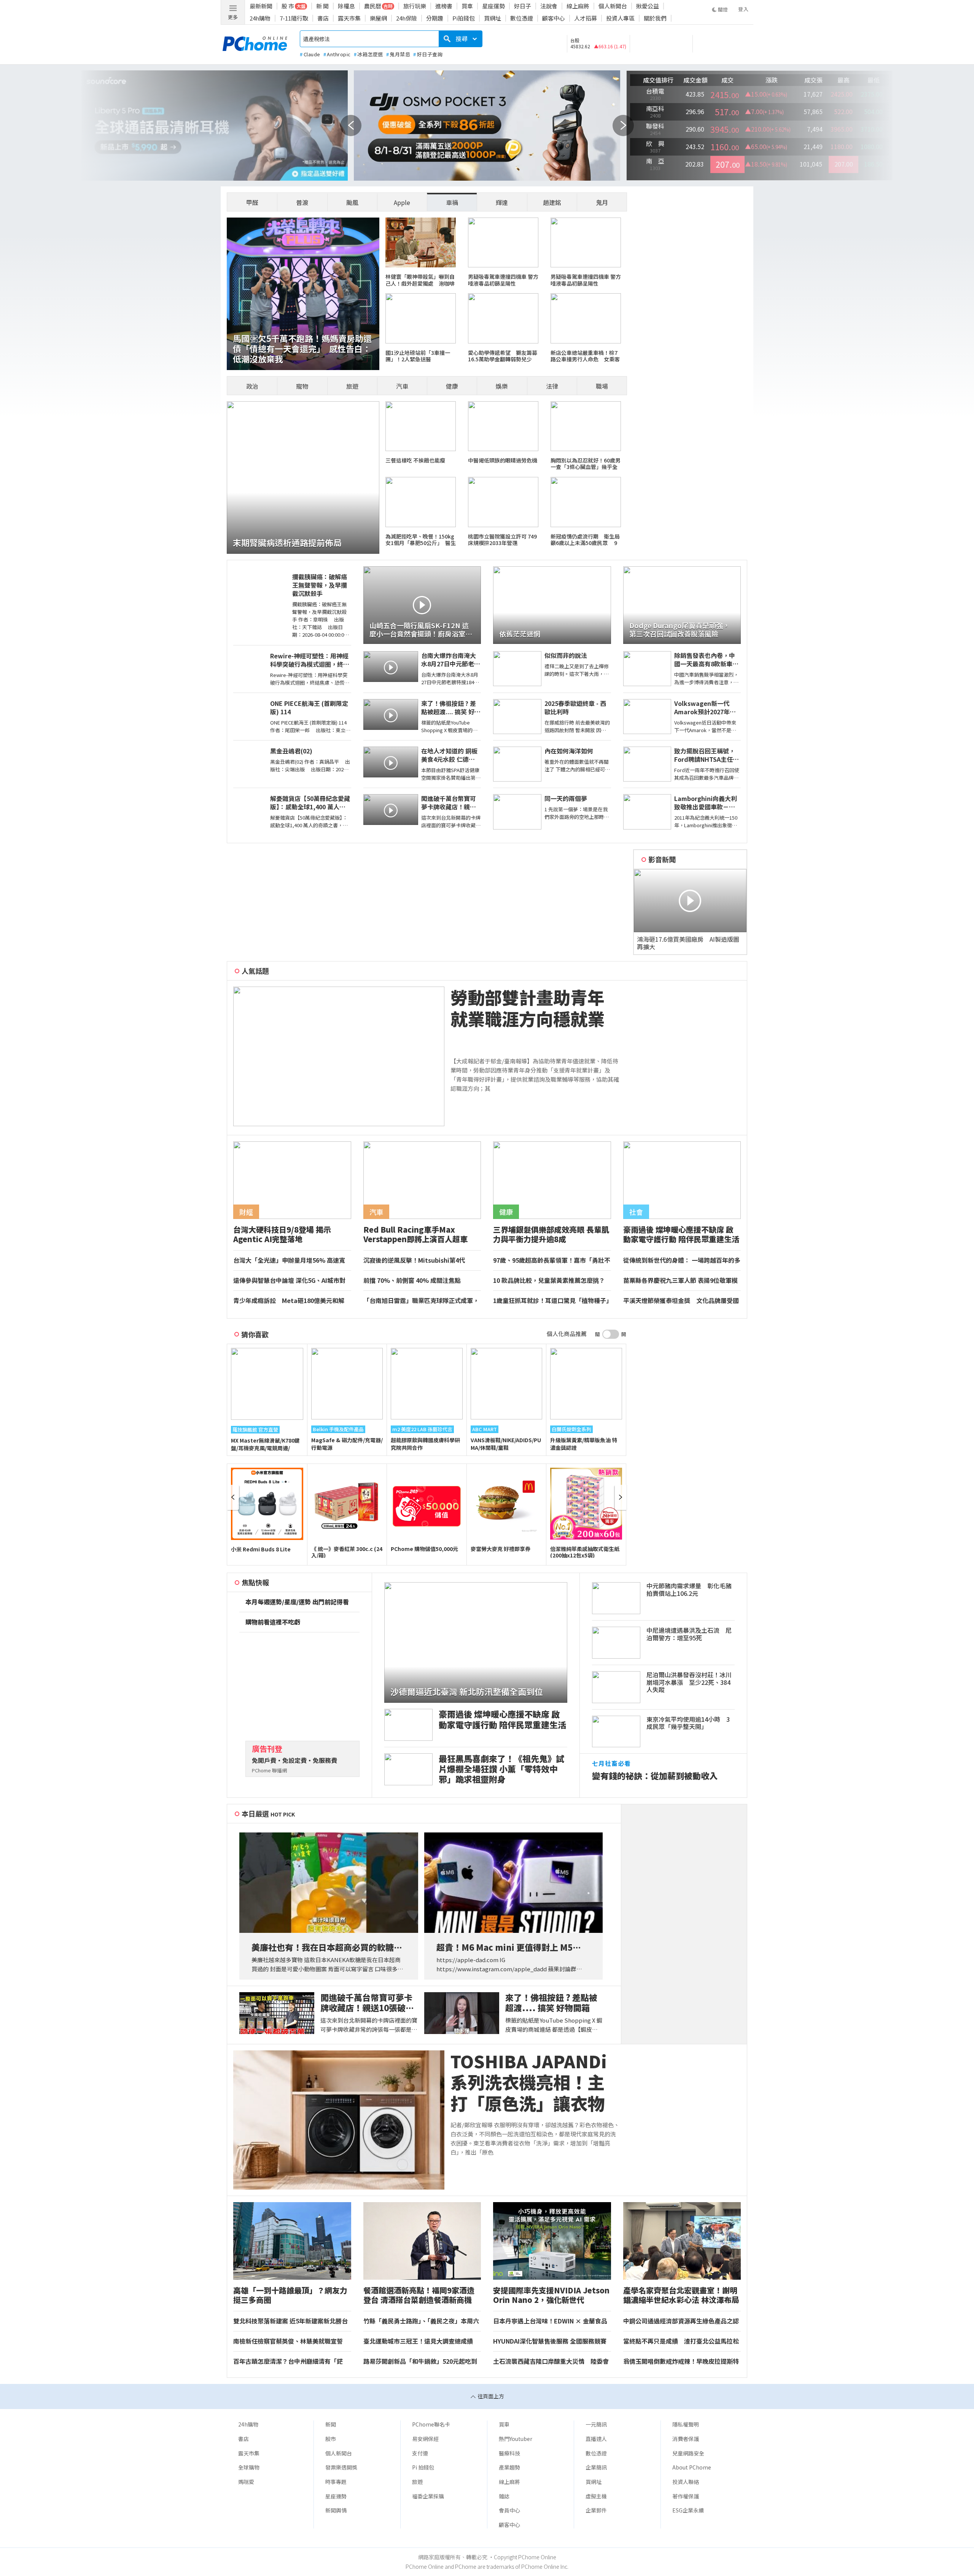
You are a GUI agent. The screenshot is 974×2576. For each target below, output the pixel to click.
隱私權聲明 (686, 2424)
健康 (452, 386)
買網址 (493, 18)
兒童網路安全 (688, 2453)
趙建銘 (552, 202)
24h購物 (260, 18)
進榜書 (444, 6)
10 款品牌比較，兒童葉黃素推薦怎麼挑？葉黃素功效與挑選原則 (549, 1281)
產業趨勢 (509, 2467)
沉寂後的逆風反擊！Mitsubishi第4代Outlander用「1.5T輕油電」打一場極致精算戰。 (422, 1260)
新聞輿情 (336, 2510)
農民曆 (373, 6)
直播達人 (596, 2439)
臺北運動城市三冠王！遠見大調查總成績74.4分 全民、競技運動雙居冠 (418, 2341)
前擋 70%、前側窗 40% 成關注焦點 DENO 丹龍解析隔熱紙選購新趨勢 (415, 1281)
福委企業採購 (428, 2496)
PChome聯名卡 (431, 2424)
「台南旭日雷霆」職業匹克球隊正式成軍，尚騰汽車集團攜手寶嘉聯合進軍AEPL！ (421, 1301)
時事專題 (336, 2482)
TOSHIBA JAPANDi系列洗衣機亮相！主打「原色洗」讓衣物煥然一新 (529, 2082)
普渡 (302, 202)
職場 (602, 386)
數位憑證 (522, 18)
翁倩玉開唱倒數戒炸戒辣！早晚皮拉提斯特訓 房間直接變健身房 (681, 2361)
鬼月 (602, 202)
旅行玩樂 (415, 6)
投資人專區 (620, 18)
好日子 (523, 6)
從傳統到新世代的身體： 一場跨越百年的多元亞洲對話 (682, 1260)
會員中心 (509, 2510)
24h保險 (407, 18)
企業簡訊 (596, 2467)
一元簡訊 (596, 2424)
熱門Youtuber (516, 2439)
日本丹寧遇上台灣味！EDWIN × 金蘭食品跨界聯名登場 (550, 2321)
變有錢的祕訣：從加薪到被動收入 (655, 1776)
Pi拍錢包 (464, 18)
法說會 (549, 6)
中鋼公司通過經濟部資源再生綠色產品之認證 (681, 2321)
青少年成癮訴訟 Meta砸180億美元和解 (289, 1301)
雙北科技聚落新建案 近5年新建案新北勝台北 (290, 2321)
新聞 (331, 2424)
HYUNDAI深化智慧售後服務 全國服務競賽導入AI (550, 2341)
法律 (552, 386)
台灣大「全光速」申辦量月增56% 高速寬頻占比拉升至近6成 (289, 1260)
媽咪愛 (246, 2482)
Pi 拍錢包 (423, 2467)
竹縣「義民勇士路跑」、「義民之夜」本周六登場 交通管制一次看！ (421, 2321)
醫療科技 (509, 2453)
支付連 (420, 2453)
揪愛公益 (648, 6)
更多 (233, 17)
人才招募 (586, 18)
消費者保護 (686, 2439)
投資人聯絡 (686, 2482)
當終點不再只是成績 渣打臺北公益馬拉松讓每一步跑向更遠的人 (681, 2341)
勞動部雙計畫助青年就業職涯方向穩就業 (528, 1008)
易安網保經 (425, 2439)
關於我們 (655, 18)
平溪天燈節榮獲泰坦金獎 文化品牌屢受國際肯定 (681, 1301)
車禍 (452, 202)
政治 (252, 386)
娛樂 (502, 386)
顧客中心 (554, 18)
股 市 (288, 6)
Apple (402, 202)
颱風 (352, 202)
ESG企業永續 (688, 2510)
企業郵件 (596, 2510)
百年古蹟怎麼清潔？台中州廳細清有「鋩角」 (288, 2361)
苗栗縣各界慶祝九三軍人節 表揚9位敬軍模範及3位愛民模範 (680, 1281)
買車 (467, 6)
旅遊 (352, 386)
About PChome (692, 2467)
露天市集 (349, 18)
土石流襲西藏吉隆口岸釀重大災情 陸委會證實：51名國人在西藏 (551, 2361)
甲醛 (252, 202)
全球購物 (249, 2467)
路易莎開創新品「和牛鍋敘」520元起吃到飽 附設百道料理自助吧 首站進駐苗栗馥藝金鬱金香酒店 (420, 2361)
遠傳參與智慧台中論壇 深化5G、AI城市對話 (289, 1281)
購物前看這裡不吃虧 (273, 1622)
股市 (331, 2439)
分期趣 (435, 18)
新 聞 (322, 6)
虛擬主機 (596, 2496)
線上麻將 (578, 6)
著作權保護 (686, 2496)
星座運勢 (493, 6)
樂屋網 (378, 18)
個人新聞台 (613, 6)
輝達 (502, 202)
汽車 (402, 386)
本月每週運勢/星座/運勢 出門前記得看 (297, 1602)
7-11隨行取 (294, 18)
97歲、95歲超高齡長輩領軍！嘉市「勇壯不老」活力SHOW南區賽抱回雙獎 (552, 1260)
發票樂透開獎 (341, 2467)
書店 (323, 18)
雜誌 (504, 2496)
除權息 (346, 6)
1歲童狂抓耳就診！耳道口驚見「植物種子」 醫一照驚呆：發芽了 (552, 1301)
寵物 (302, 386)
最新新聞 (261, 6)
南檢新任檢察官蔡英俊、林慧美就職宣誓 (288, 2341)
